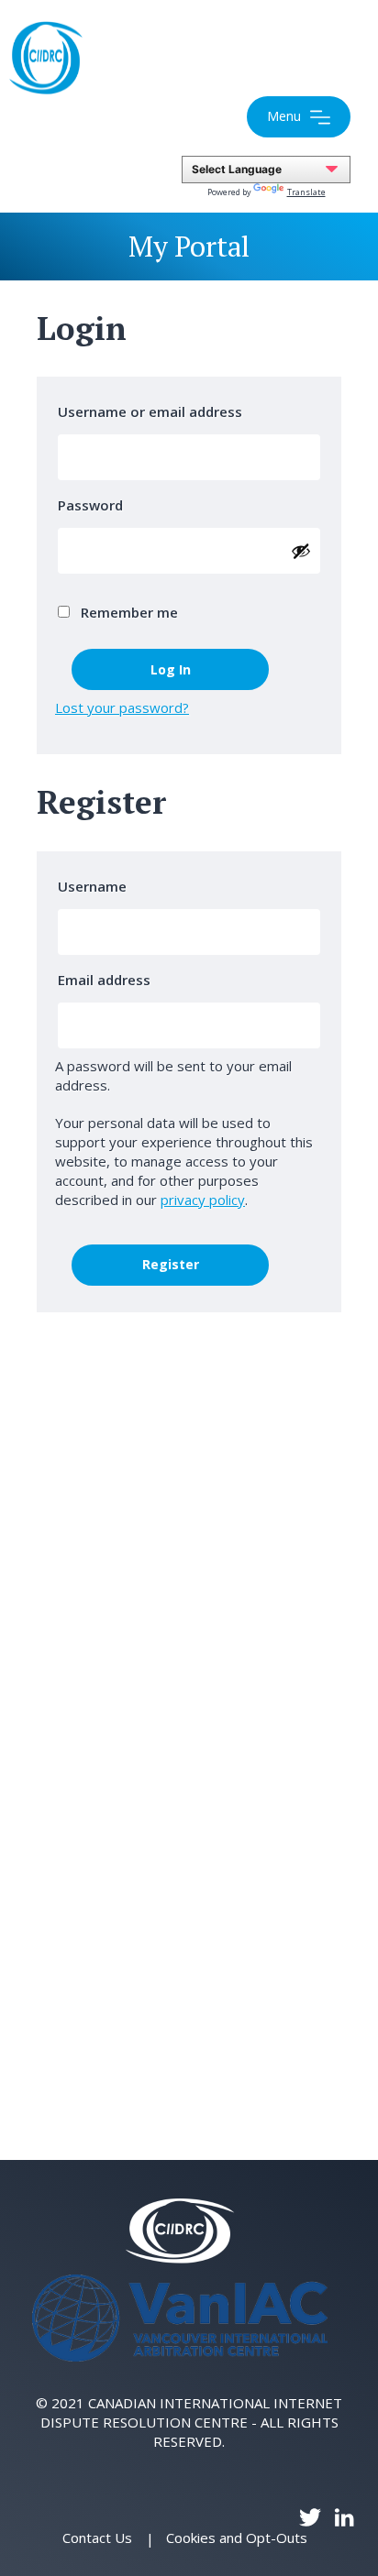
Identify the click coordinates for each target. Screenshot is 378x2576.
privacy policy (203, 1200)
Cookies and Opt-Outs (237, 2538)
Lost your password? (122, 707)
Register (171, 1264)
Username (98, 886)
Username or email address (156, 411)
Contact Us (97, 2538)
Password (96, 505)
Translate (306, 192)
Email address (110, 980)
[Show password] (301, 551)
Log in (171, 669)
